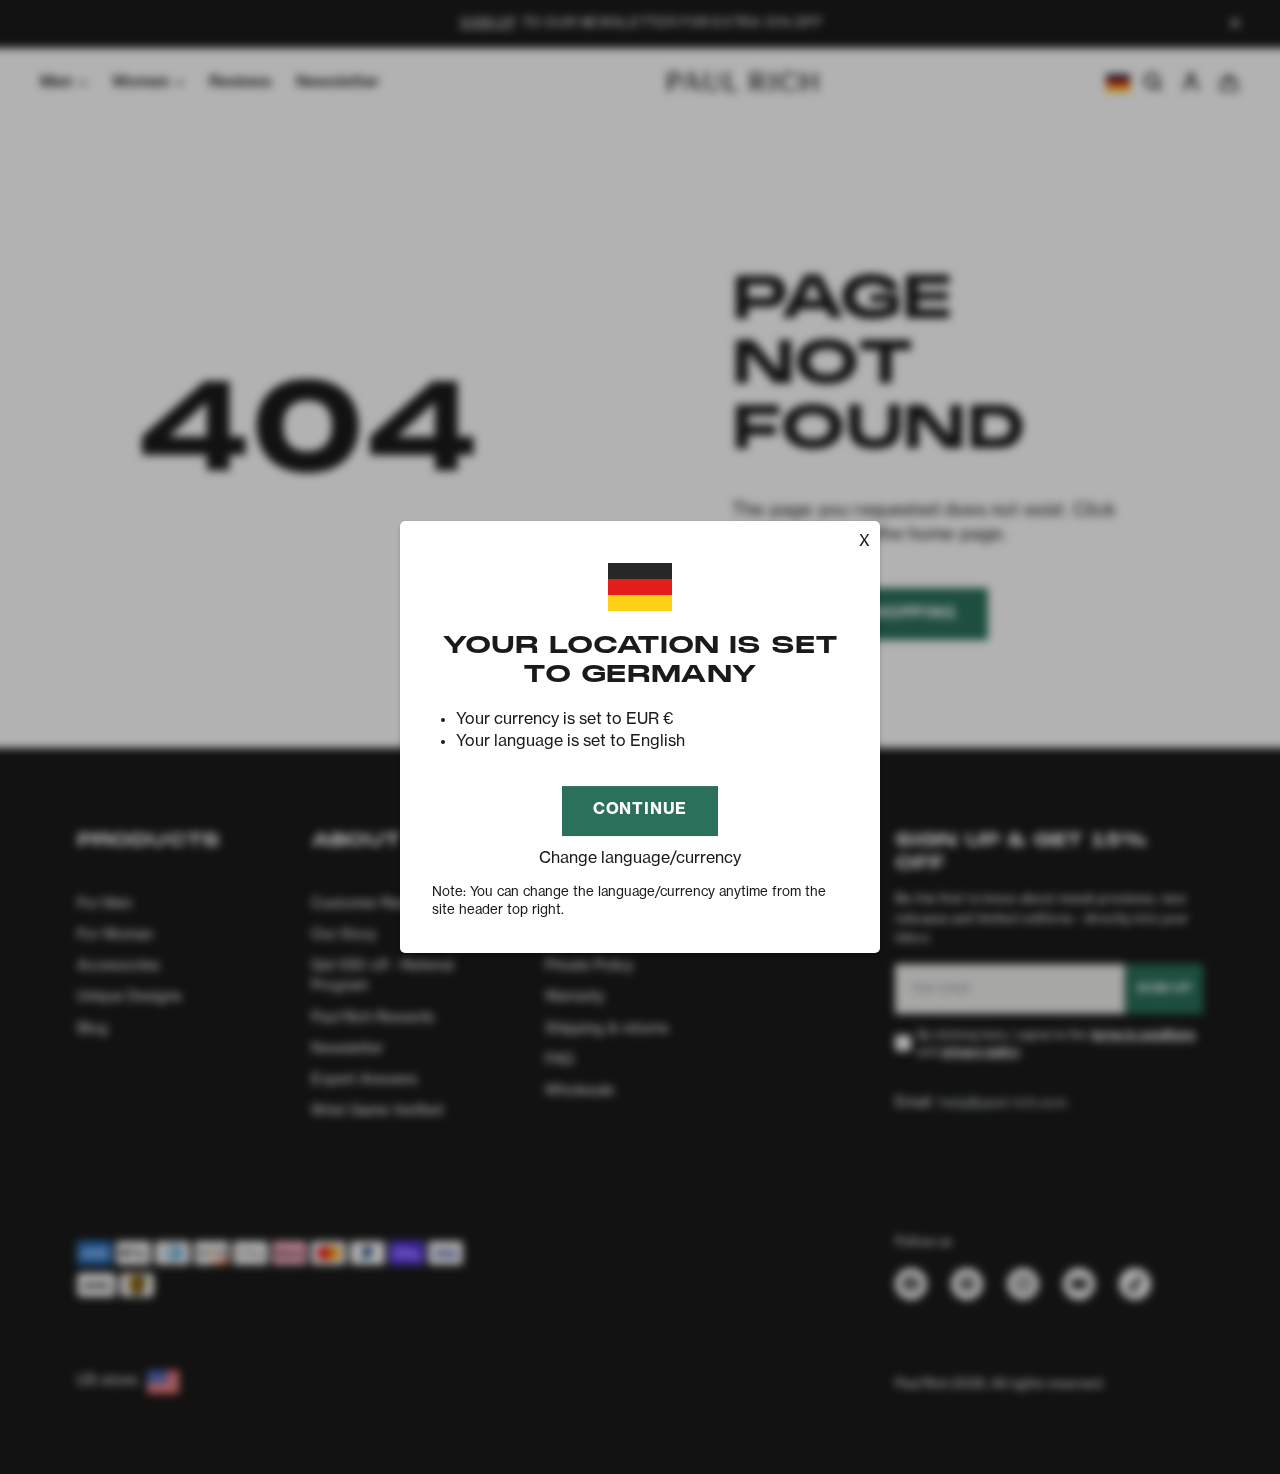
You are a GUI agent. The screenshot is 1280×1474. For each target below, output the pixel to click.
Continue (640, 810)
